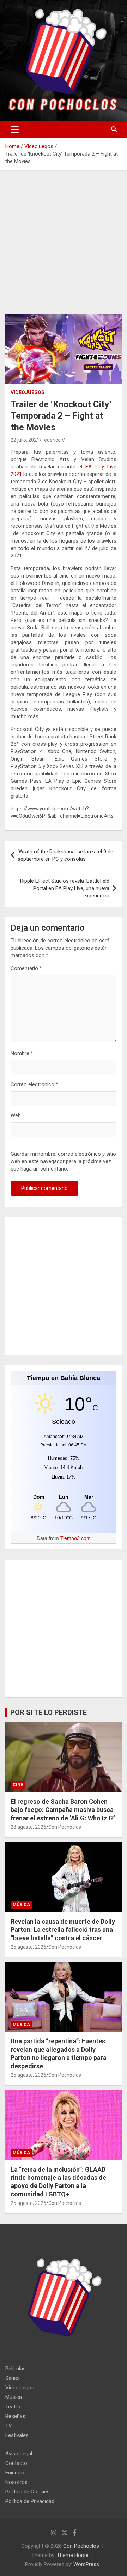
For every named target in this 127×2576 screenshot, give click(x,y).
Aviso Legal (19, 2454)
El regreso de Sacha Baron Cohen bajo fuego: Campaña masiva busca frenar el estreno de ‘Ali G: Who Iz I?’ (63, 1810)
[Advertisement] (64, 248)
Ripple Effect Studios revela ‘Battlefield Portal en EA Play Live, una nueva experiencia (65, 888)
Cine (18, 1785)
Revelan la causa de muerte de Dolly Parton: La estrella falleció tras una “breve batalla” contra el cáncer (63, 1930)
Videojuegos (28, 392)
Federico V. (53, 440)
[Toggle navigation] (15, 129)
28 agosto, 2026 (28, 1827)
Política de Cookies (28, 2492)
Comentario (26, 968)
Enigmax (15, 2473)
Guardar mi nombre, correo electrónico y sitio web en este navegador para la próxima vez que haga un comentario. (63, 1161)
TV (9, 2426)
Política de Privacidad (30, 2501)
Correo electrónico (34, 1084)
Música (21, 1905)
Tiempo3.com (75, 1538)
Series (13, 2378)
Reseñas (15, 2416)
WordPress (86, 2564)
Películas (16, 2369)
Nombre (22, 1053)
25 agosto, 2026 (28, 1947)
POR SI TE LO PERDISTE (49, 1712)
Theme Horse (73, 2555)
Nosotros (16, 2482)
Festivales (17, 2435)
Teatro (13, 2407)
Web (16, 1115)
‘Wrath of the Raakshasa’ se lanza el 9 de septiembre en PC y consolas (65, 855)
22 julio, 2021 (25, 440)
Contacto (16, 2463)
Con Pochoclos (65, 1827)
